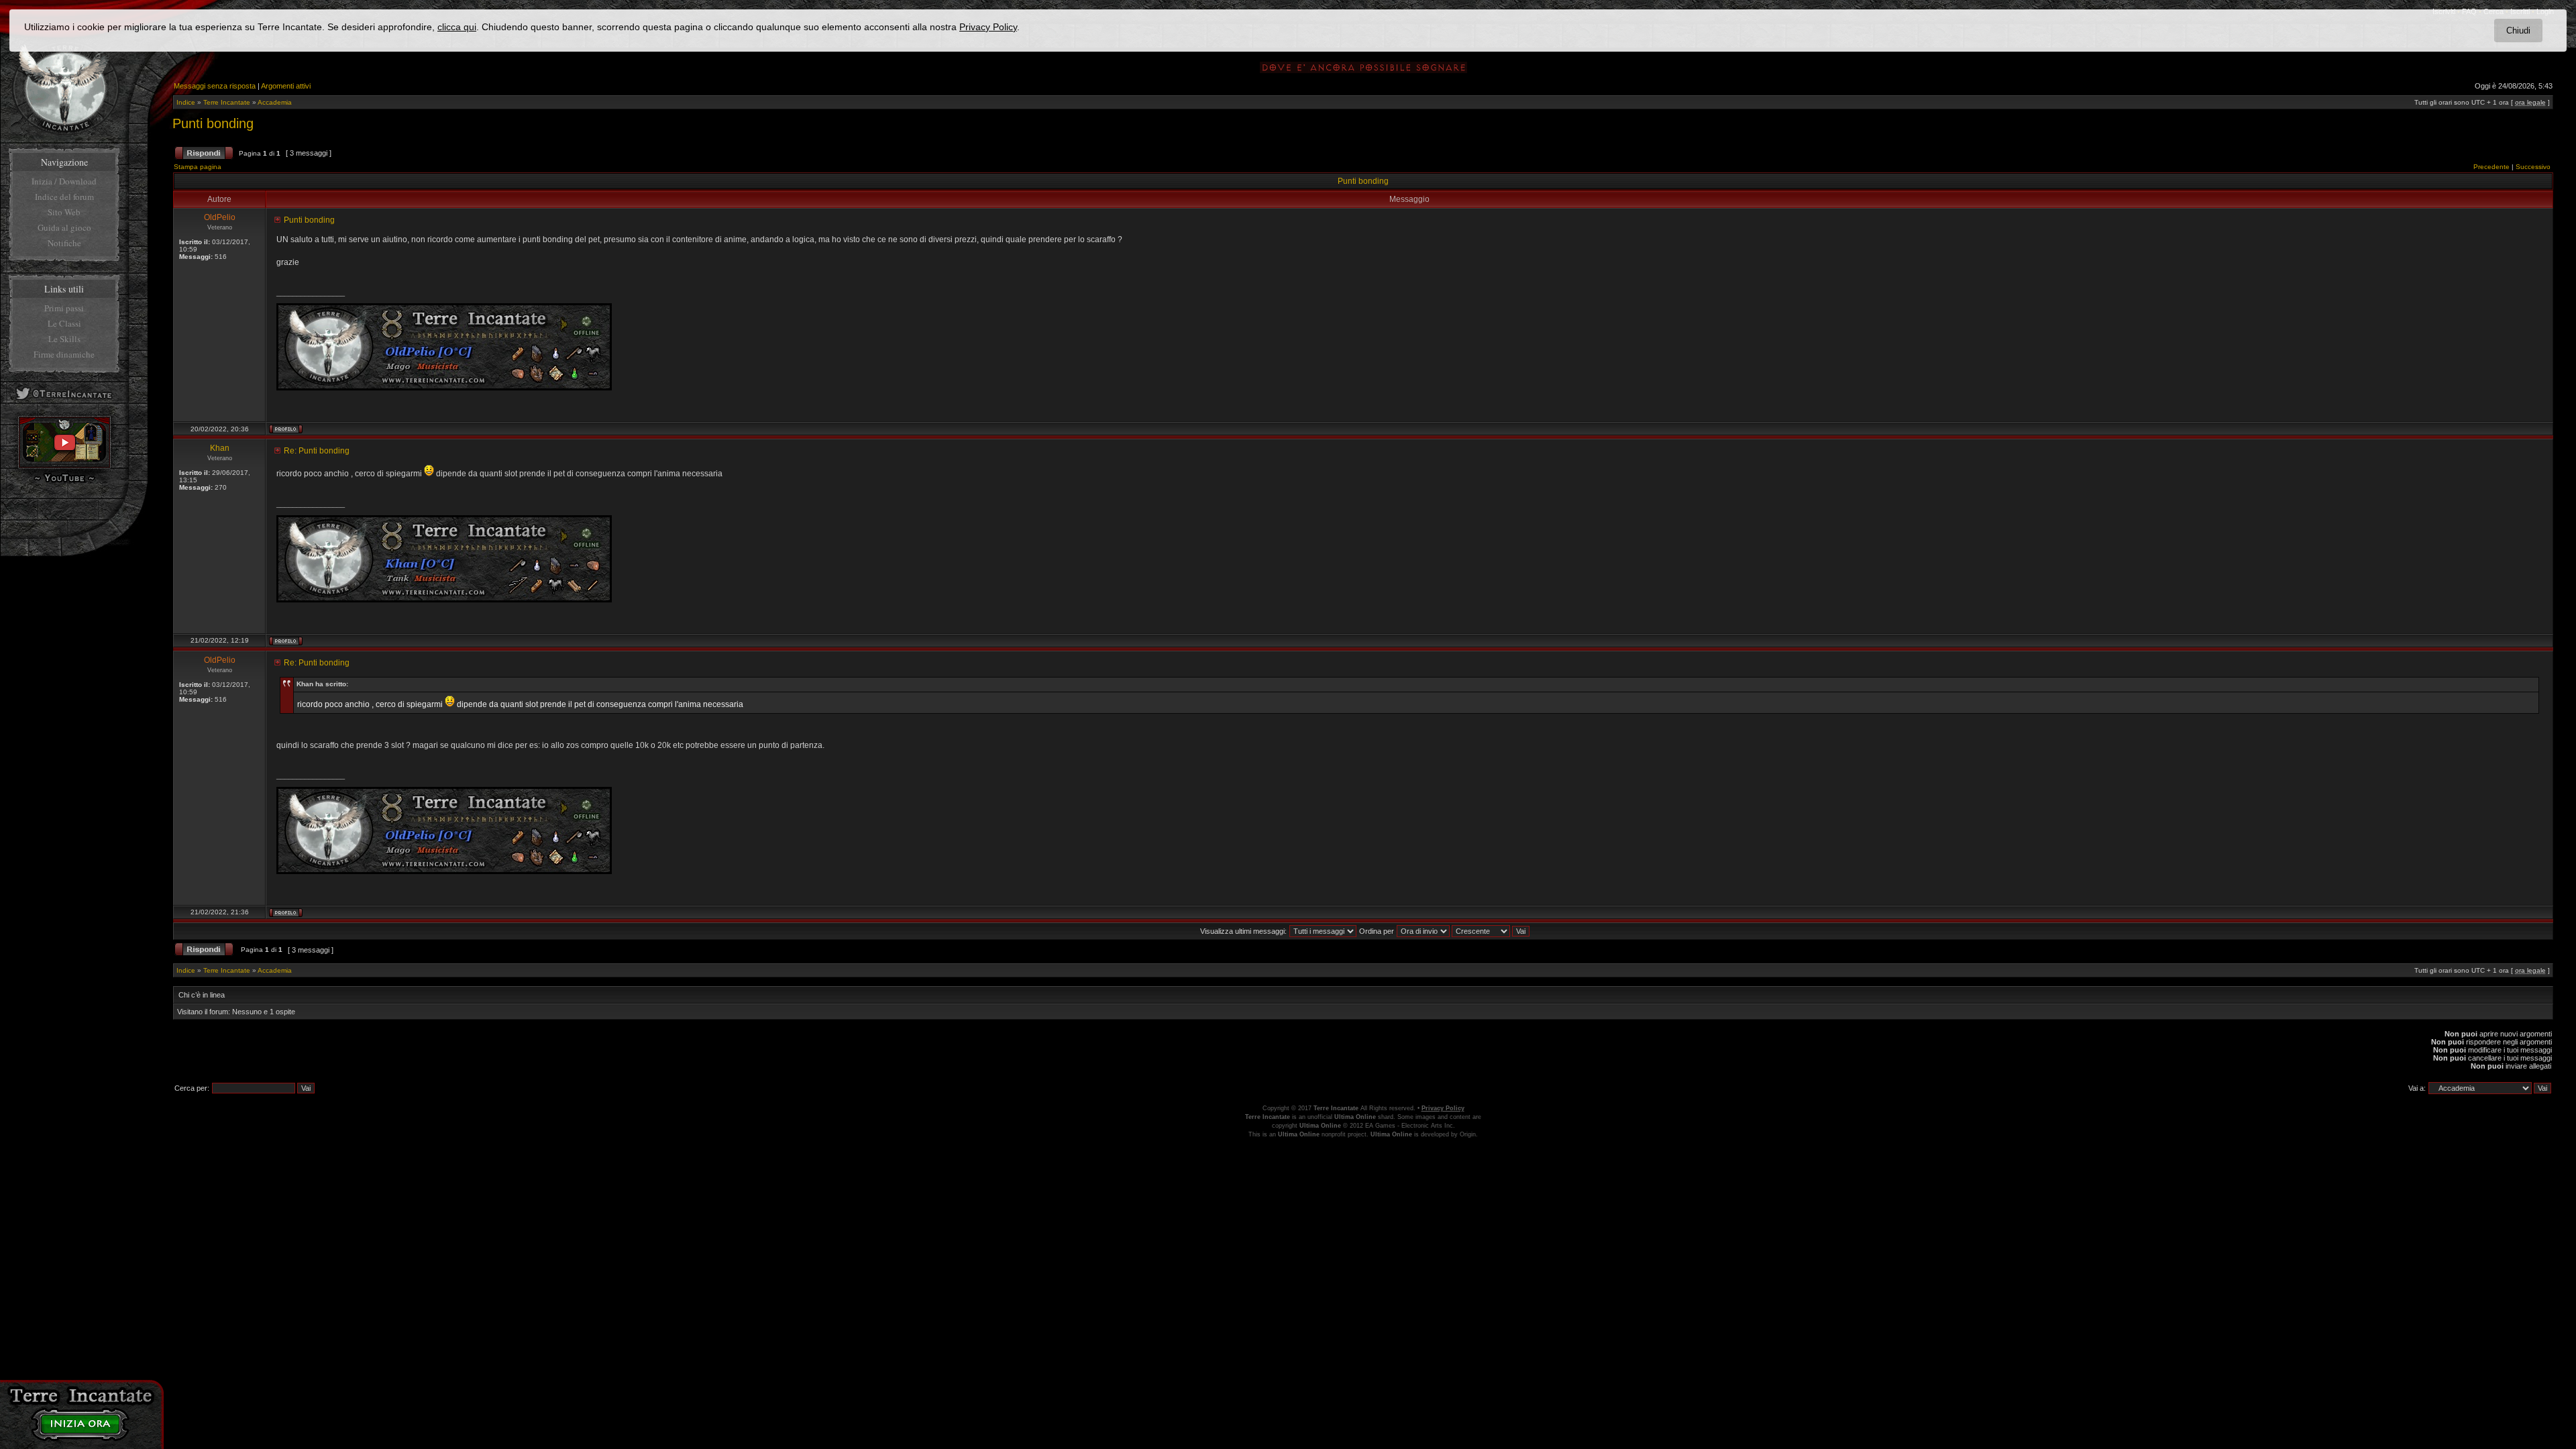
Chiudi (2518, 31)
